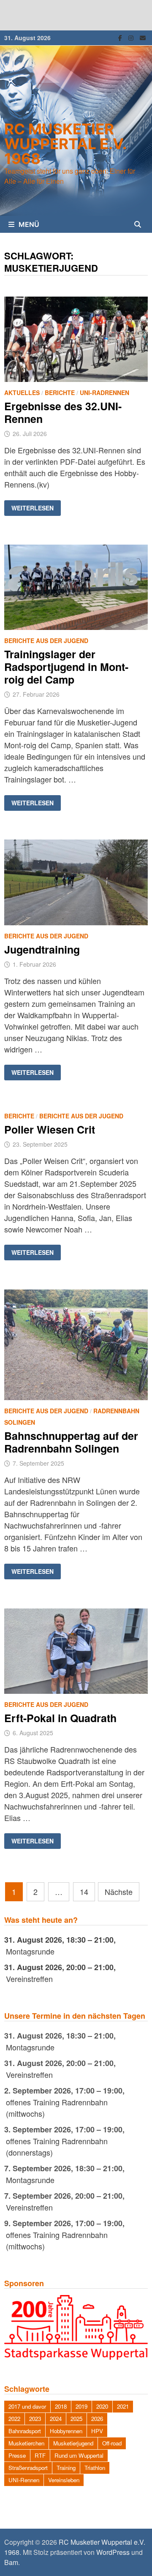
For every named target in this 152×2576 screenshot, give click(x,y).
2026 (97, 2419)
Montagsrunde (30, 1951)
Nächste (119, 1892)
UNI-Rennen (24, 2480)
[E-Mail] (143, 37)
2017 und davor (27, 2406)
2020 (102, 2406)
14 (84, 1892)
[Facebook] (121, 37)
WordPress (113, 2552)
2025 (76, 2419)
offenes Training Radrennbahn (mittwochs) (57, 2108)
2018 (61, 2406)
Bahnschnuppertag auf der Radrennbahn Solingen (71, 1442)
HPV (97, 2431)
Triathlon (95, 2468)
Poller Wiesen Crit (50, 1129)
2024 (56, 2419)
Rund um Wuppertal (79, 2455)
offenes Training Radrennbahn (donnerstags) (57, 2147)
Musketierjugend (73, 2443)
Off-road (112, 2443)
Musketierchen (26, 2443)
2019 (81, 2406)
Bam (11, 2562)
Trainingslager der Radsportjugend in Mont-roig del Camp (66, 667)
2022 (14, 2419)
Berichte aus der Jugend (46, 641)
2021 (123, 2406)
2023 (35, 2419)
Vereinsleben (64, 2480)
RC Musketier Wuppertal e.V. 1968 (65, 144)
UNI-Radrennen (104, 393)
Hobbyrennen (66, 2431)
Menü (29, 224)
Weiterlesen (32, 508)
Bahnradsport (25, 2431)
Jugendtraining (42, 949)
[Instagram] (132, 37)
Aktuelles (22, 393)
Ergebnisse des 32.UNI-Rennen (63, 412)
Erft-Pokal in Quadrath (60, 1718)
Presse (17, 2455)
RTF (40, 2455)
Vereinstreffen (29, 1979)
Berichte (60, 393)
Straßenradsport (28, 2468)
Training (66, 2468)
